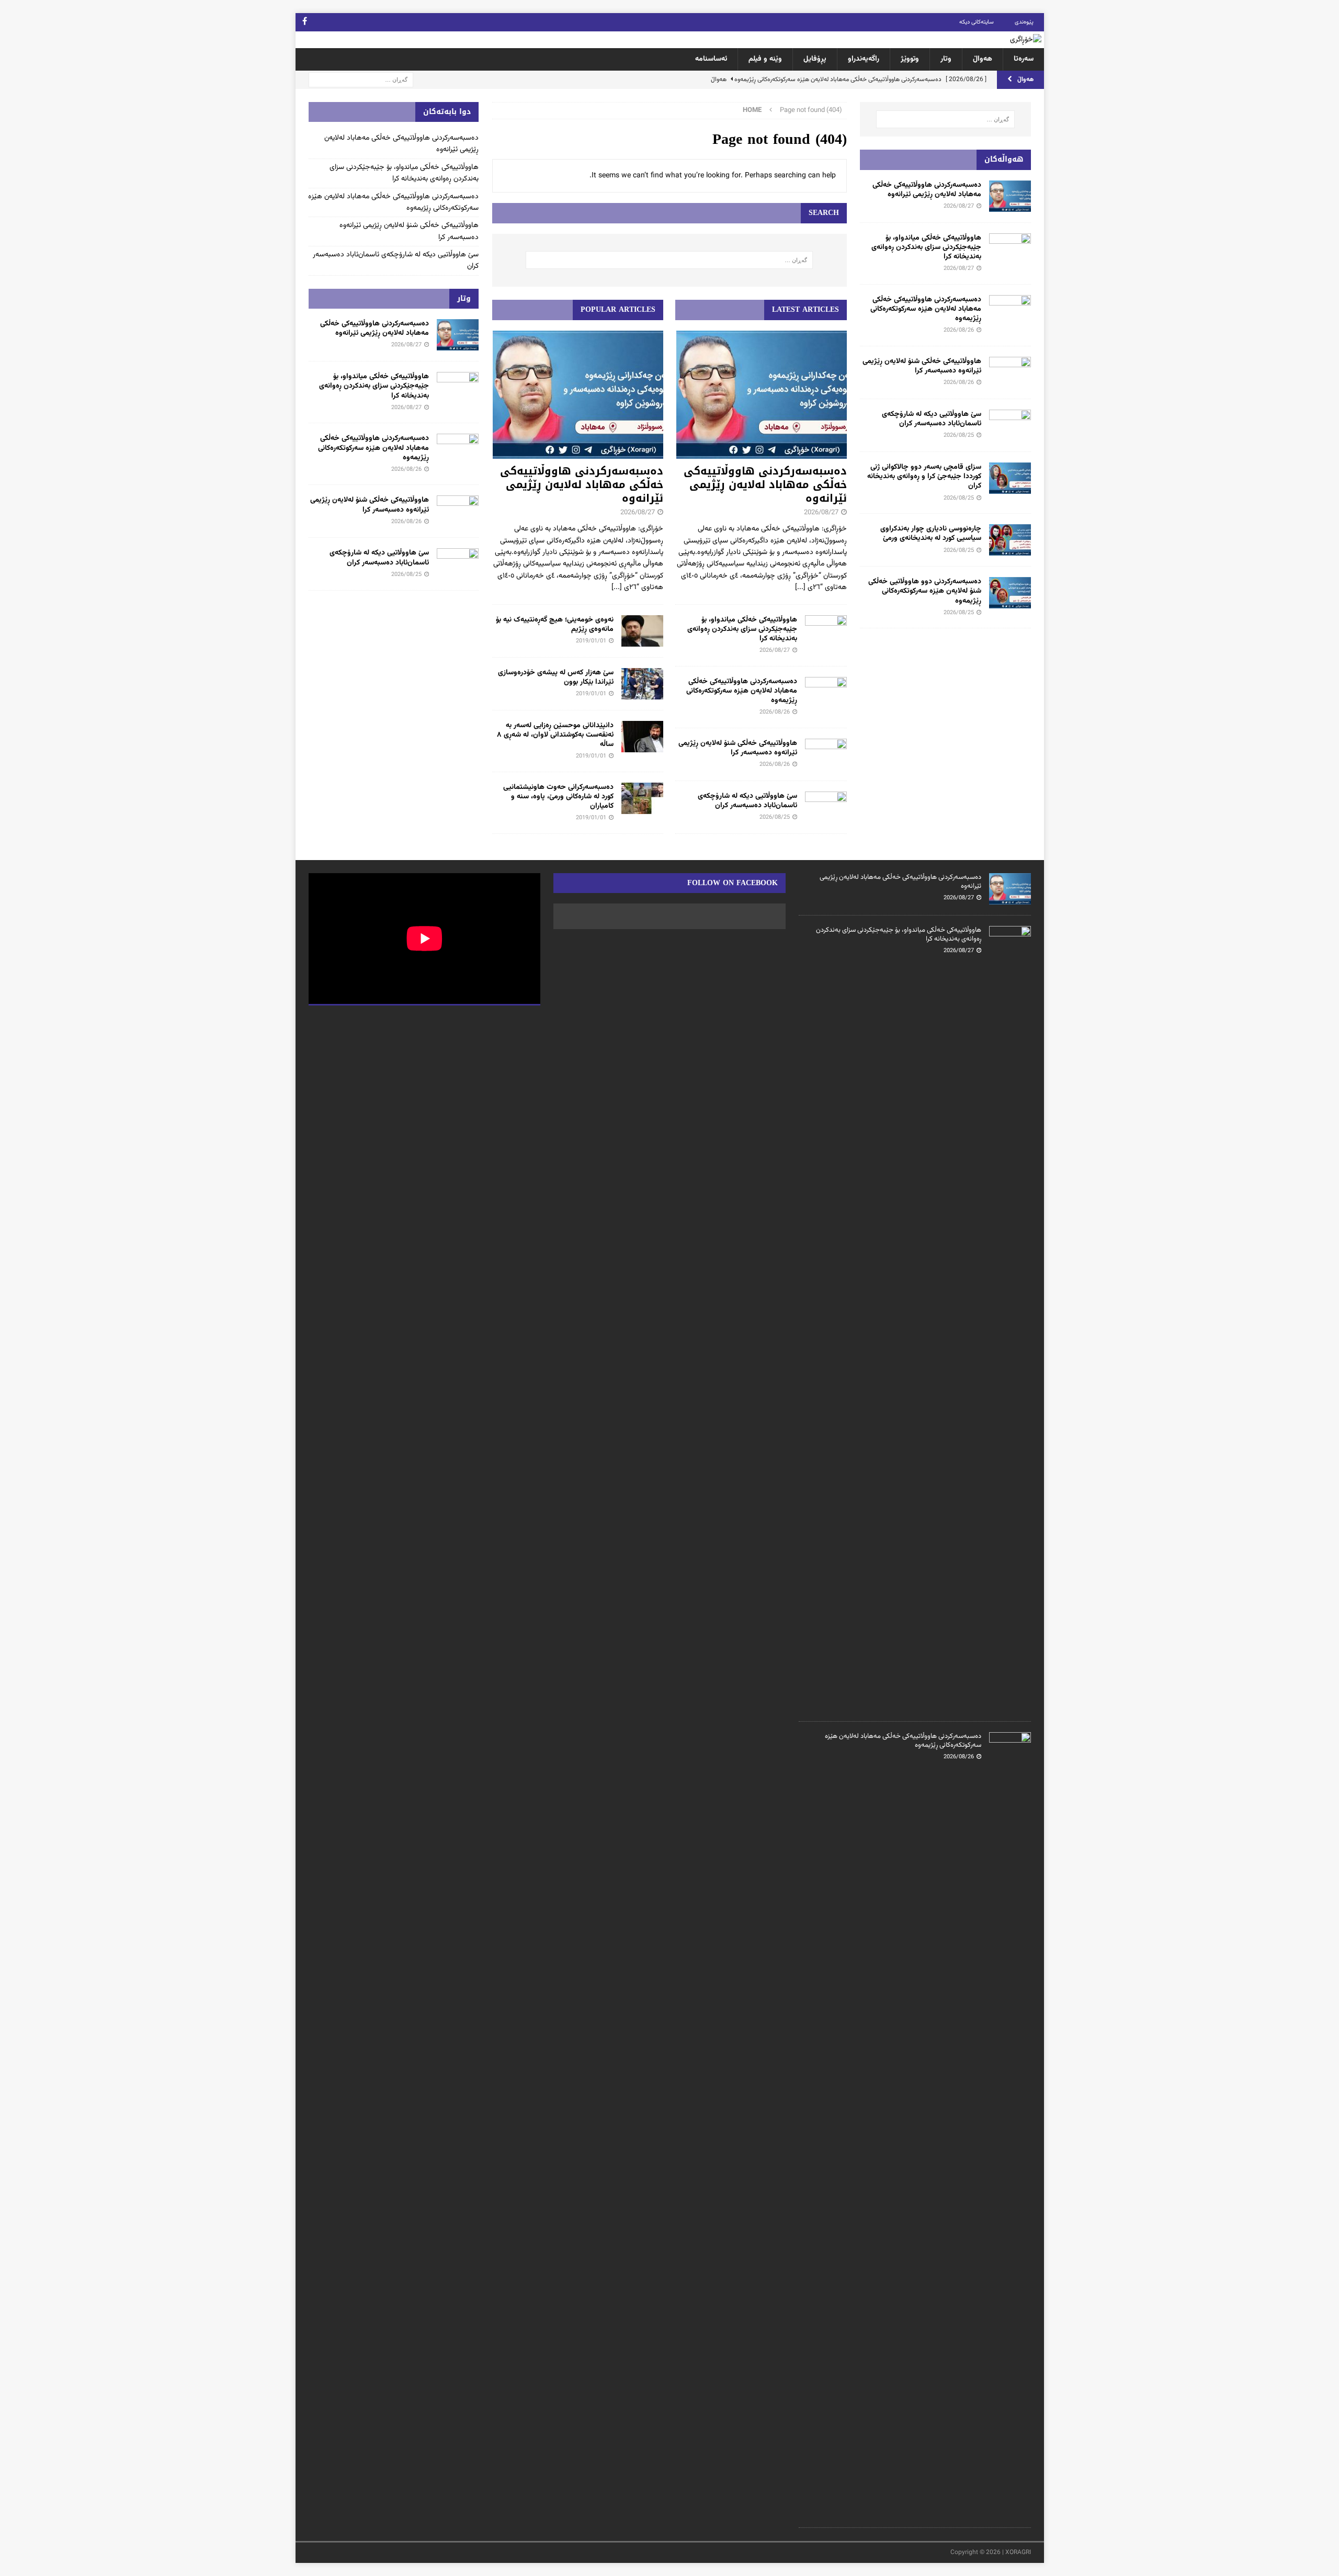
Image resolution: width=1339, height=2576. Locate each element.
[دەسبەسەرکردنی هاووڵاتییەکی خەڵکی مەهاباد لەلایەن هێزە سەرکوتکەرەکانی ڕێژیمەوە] (826, 693)
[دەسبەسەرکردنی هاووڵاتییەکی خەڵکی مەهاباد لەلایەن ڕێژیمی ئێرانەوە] (761, 395)
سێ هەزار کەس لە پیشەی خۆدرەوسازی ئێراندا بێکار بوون (556, 677)
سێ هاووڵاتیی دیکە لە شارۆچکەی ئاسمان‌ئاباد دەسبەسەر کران (747, 801)
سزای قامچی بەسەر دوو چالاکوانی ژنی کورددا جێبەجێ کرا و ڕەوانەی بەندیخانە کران (924, 477)
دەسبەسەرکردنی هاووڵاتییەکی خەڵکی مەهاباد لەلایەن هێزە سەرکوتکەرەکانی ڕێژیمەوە (742, 691)
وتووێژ (910, 59)
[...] (800, 587)
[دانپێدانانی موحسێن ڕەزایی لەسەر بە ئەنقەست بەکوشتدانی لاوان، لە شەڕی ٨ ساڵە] (642, 737)
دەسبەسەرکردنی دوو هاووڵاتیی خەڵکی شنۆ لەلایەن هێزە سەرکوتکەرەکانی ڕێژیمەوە (925, 591)
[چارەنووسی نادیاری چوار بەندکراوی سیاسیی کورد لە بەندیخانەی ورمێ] (1010, 540)
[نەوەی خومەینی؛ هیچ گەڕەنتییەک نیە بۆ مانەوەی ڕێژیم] (642, 631)
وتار (946, 59)
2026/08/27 (821, 513)
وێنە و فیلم (765, 59)
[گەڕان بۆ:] (361, 80)
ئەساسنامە (711, 59)
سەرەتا (1024, 59)
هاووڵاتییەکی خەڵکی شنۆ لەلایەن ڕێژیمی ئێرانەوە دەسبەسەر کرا (738, 748)
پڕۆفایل (815, 59)
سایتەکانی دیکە (977, 22)
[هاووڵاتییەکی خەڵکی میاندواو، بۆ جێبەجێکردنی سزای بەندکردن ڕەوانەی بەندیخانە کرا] (826, 631)
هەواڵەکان (1004, 159)
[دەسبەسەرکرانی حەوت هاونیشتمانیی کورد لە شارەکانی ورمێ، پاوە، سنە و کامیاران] (642, 798)
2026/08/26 (775, 712)
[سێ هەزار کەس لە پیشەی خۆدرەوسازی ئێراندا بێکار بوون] (642, 684)
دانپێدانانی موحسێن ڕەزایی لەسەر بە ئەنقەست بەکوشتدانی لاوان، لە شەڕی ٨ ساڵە (555, 735)
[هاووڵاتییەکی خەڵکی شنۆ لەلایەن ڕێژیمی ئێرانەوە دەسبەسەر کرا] (826, 754)
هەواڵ (983, 59)
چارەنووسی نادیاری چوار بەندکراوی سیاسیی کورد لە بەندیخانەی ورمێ (931, 534)
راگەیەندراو (864, 59)
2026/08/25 (775, 817)
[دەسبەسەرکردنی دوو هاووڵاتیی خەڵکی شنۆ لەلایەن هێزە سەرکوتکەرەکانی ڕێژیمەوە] (1010, 593)
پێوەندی (1024, 22)
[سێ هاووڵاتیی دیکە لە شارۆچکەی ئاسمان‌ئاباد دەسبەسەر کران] (826, 807)
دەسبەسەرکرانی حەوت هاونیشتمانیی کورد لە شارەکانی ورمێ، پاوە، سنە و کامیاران (558, 797)
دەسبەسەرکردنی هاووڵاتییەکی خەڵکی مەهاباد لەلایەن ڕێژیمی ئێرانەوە (765, 484)
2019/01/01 (591, 641)
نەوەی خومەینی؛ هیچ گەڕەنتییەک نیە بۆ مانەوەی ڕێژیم (555, 625)
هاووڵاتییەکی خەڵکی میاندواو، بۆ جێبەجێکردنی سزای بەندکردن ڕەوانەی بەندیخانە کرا (742, 629)
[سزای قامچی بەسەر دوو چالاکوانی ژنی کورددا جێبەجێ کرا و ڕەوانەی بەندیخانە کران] (1010, 478)
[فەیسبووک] (305, 22)
